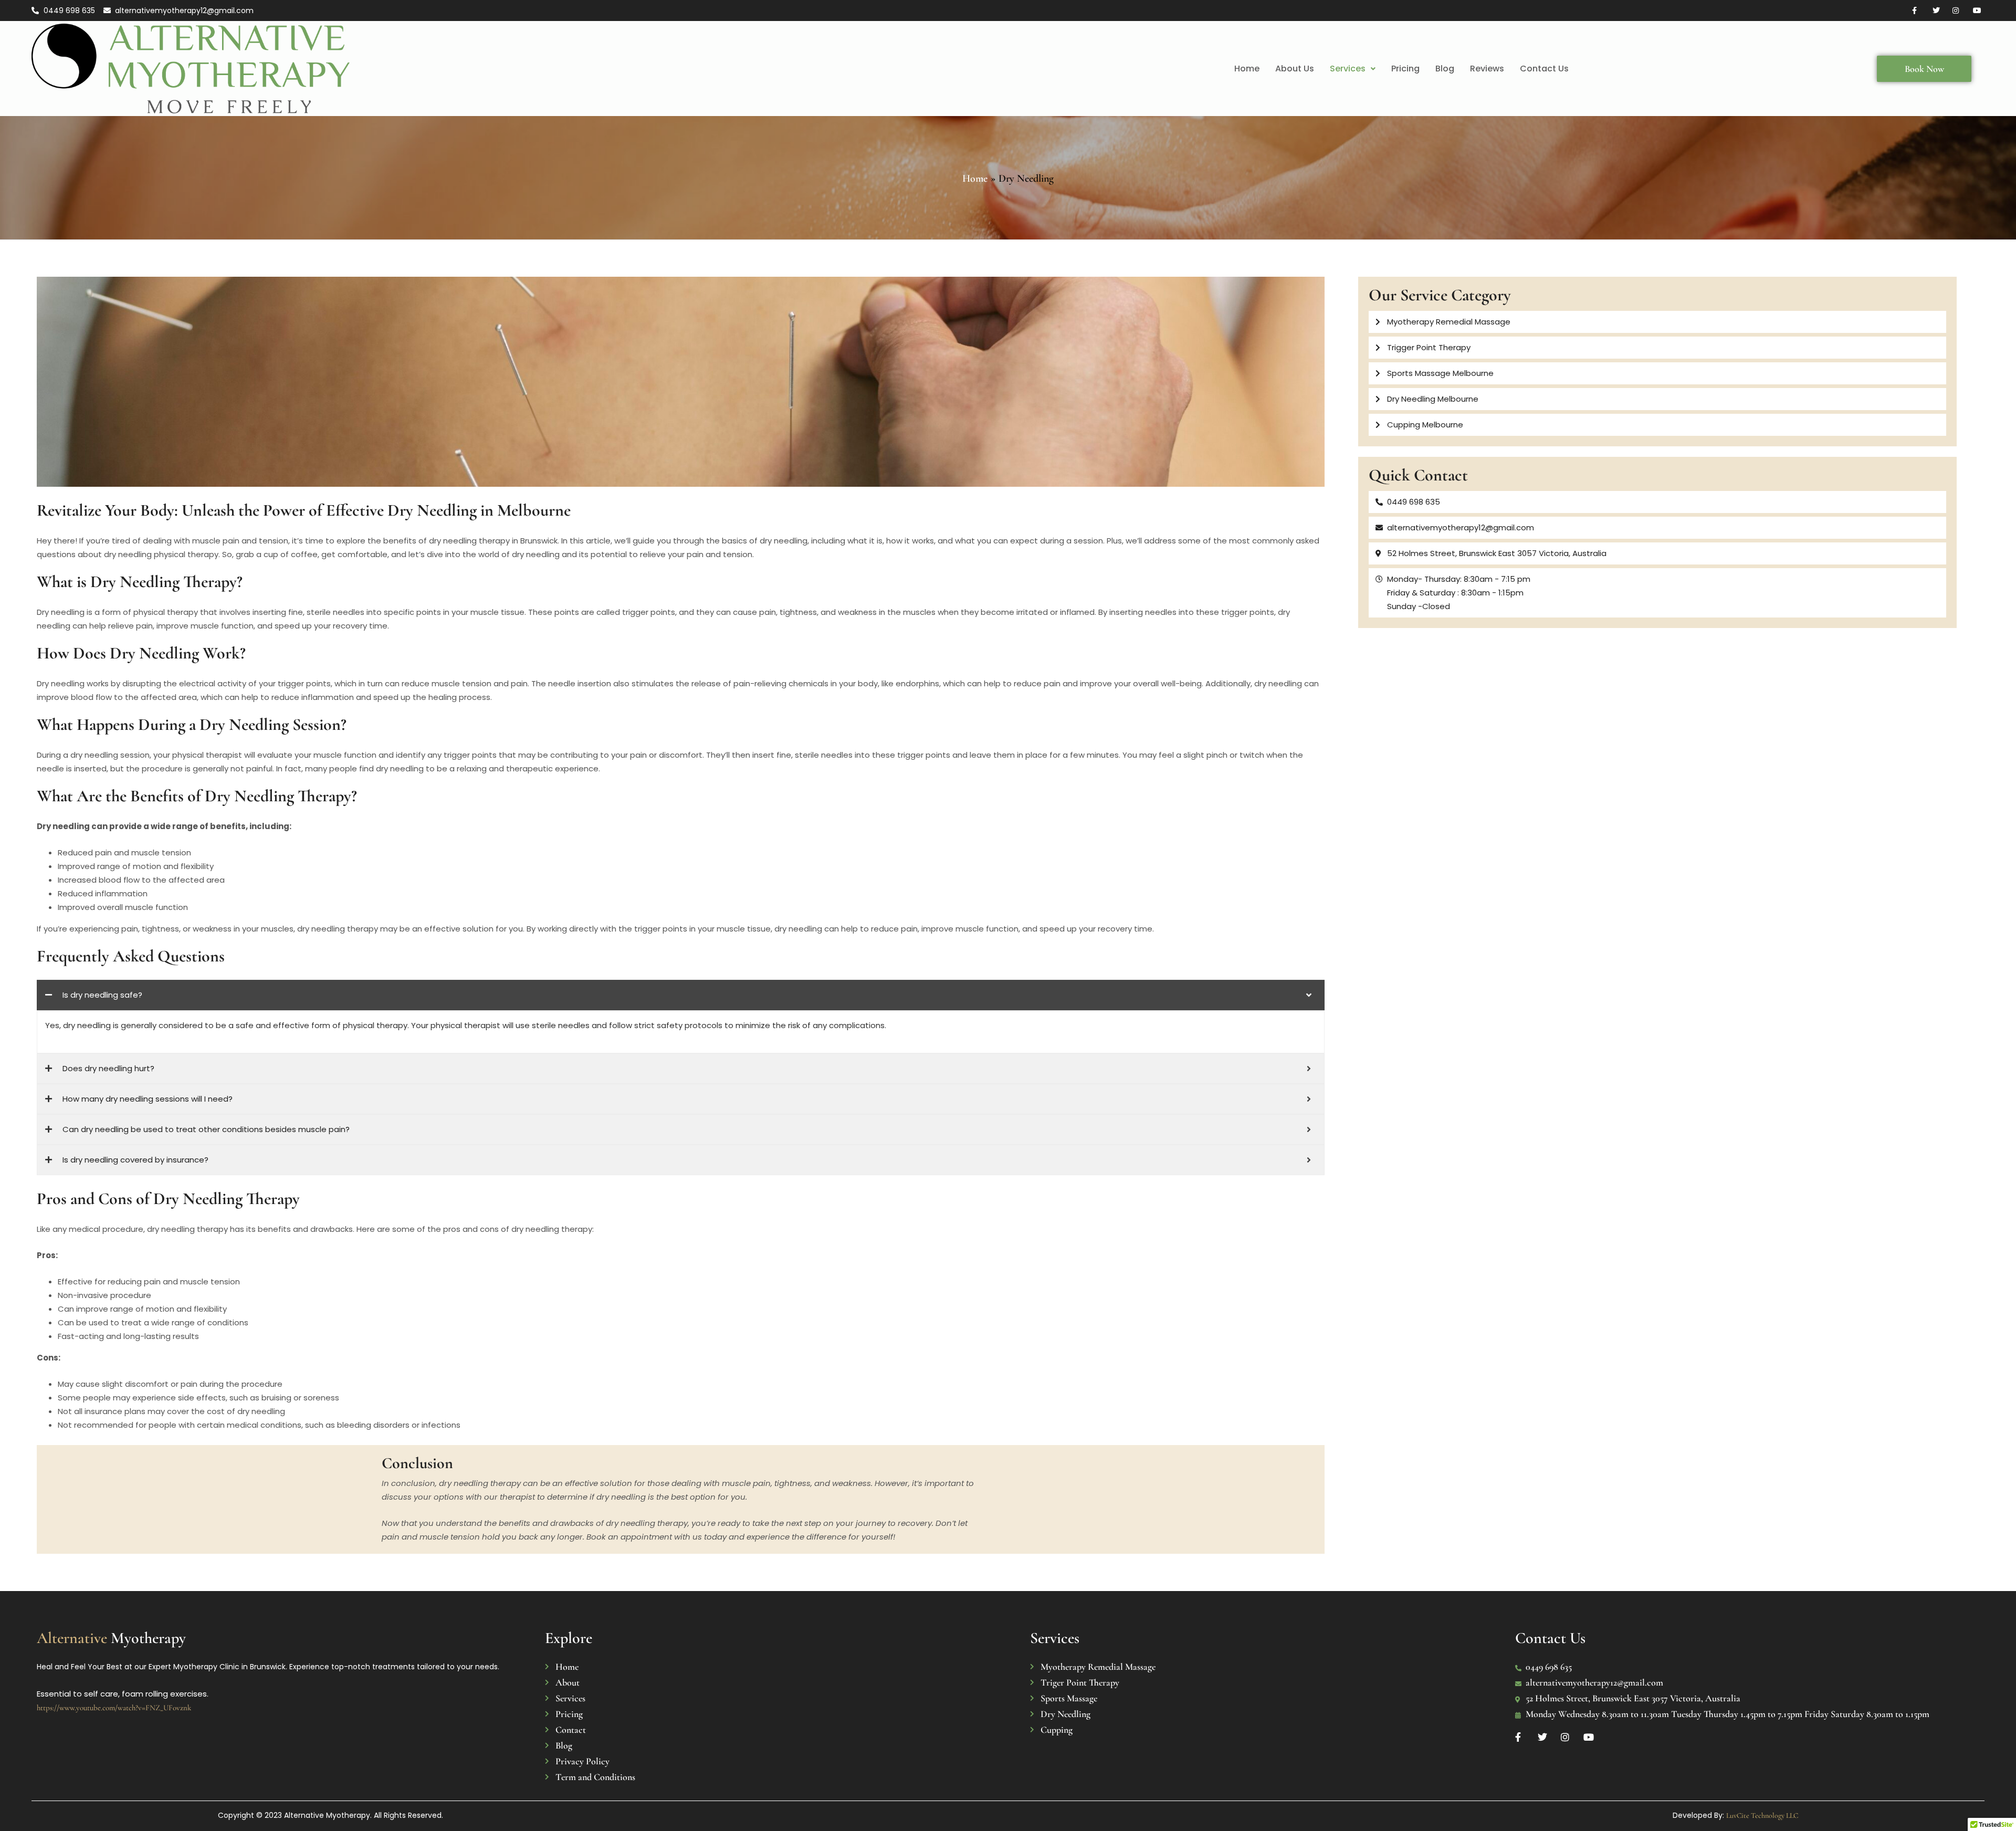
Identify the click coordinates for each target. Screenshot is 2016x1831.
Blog (1445, 69)
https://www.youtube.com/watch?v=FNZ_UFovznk (114, 1708)
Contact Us (1544, 69)
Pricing (1405, 69)
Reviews (1487, 69)
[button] (1353, 69)
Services (1348, 69)
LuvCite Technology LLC (1762, 1816)
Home (1247, 69)
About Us (1295, 69)
